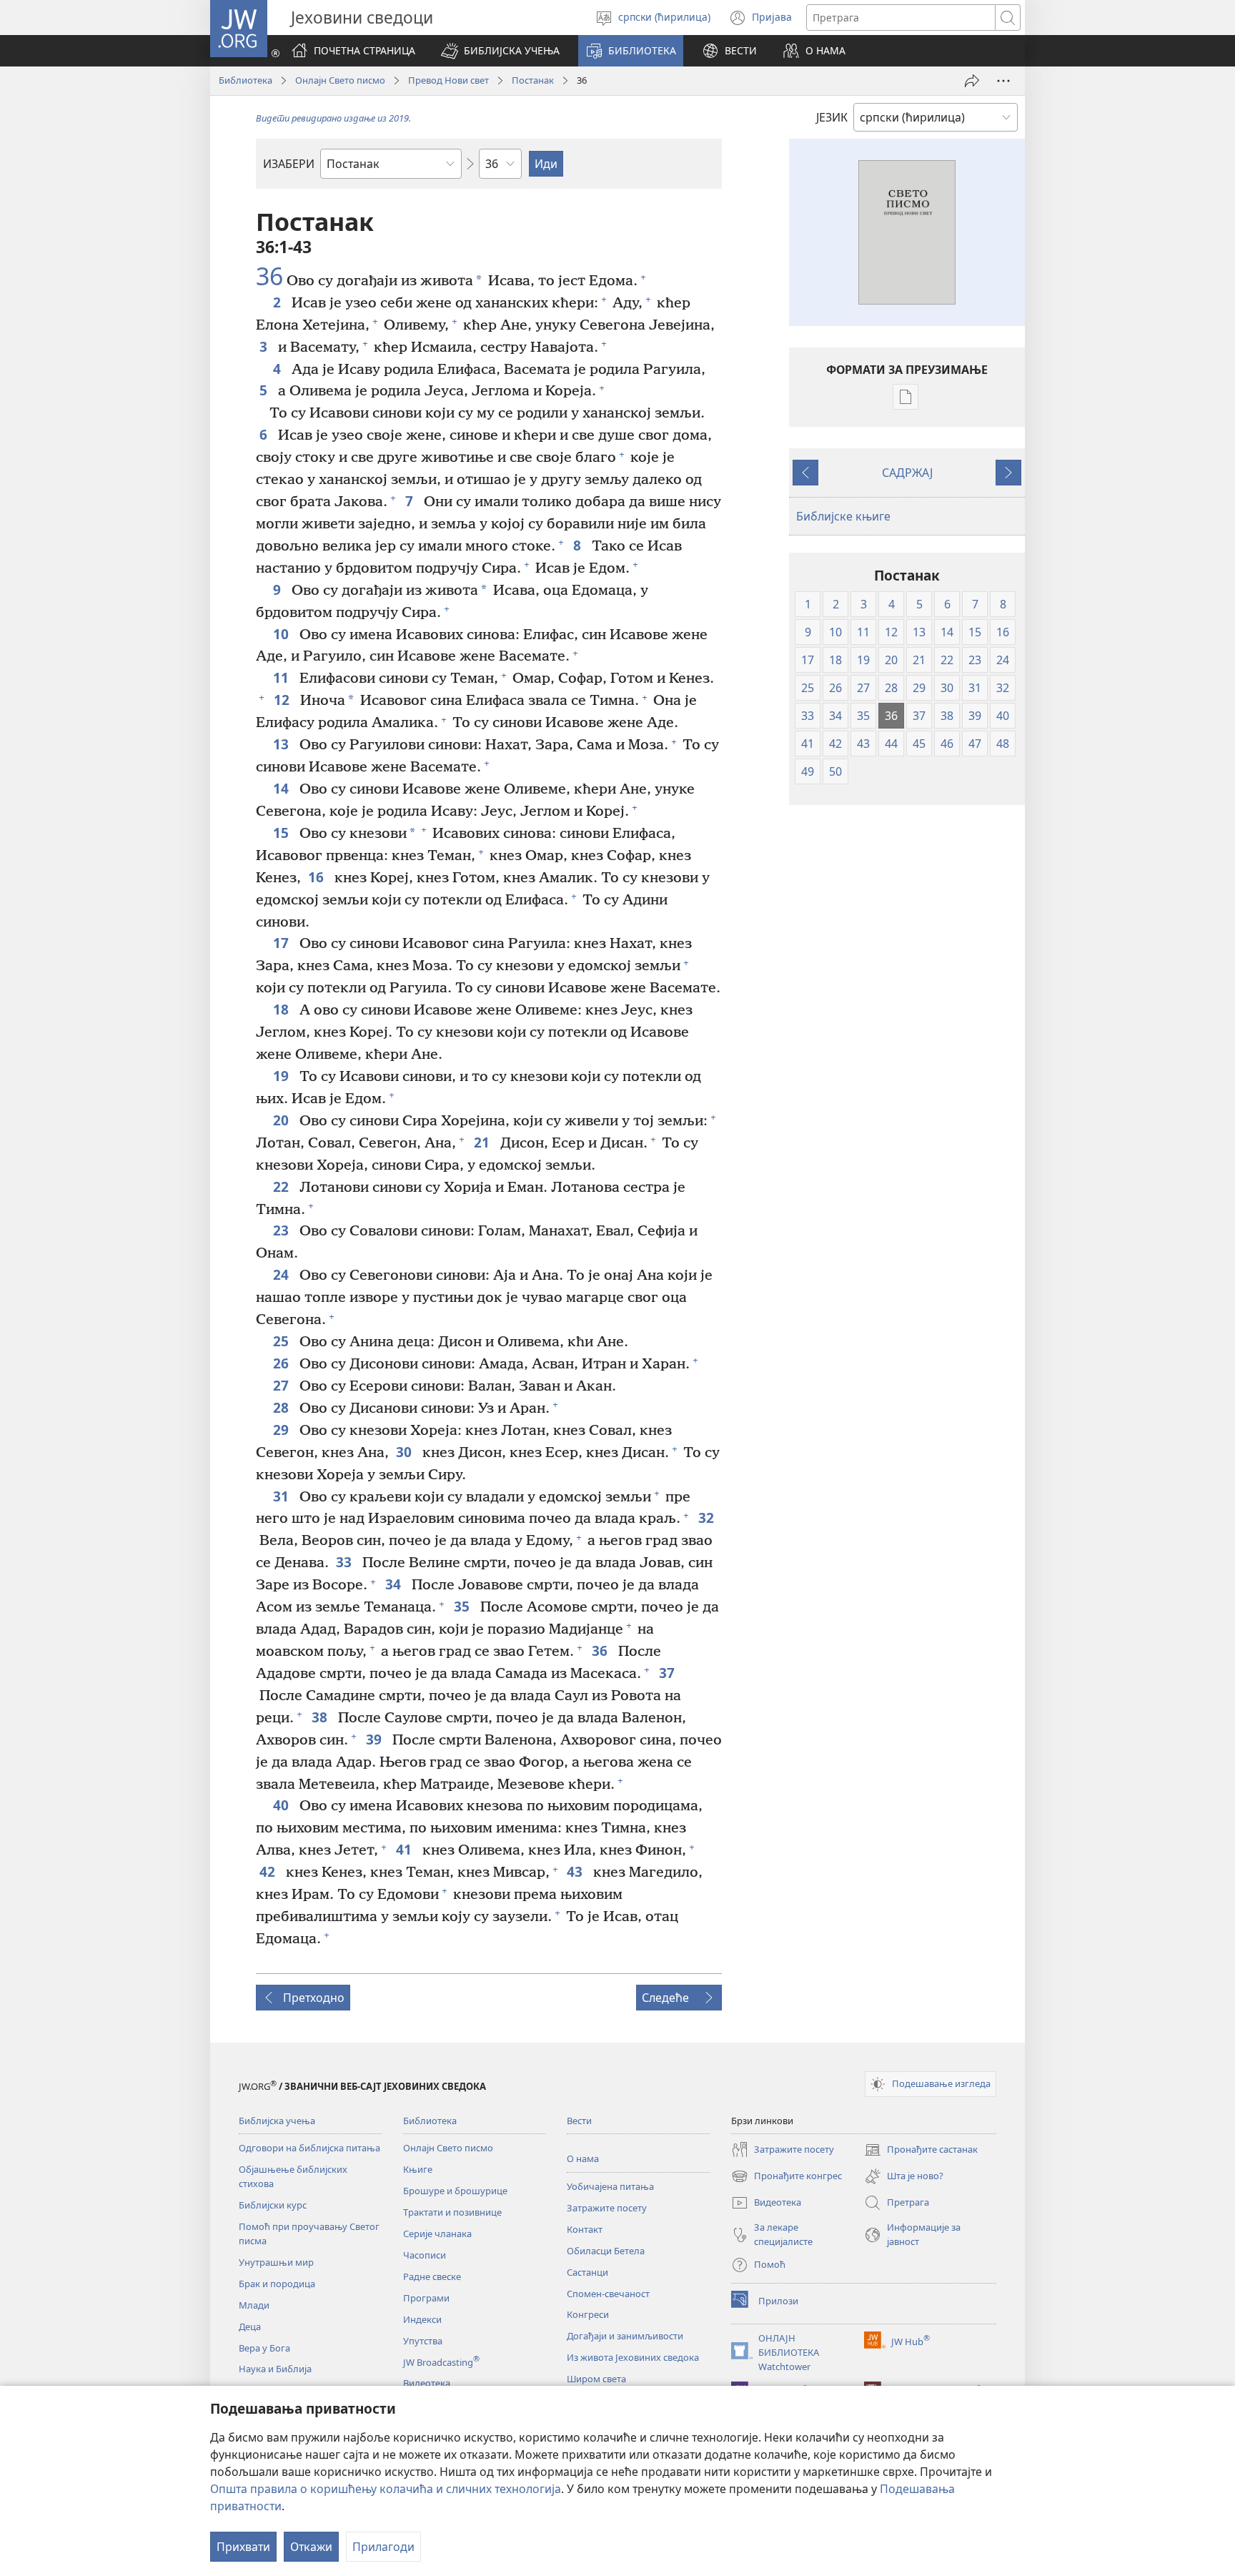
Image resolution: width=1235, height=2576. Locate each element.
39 (376, 1739)
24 (283, 1274)
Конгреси (588, 2314)
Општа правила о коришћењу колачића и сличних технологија (386, 2489)
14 (283, 788)
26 (283, 1363)
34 (395, 1584)
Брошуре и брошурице (455, 2191)
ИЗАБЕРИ (289, 164)
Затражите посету (607, 2208)
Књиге (418, 2169)
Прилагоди (383, 2547)
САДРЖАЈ (907, 473)
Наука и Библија (275, 2369)
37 (669, 1673)
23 (283, 1230)
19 (283, 1076)
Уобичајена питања (610, 2186)
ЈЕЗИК (832, 117)
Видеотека (427, 2383)
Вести (579, 2121)
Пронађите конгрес (787, 2177)
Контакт (585, 2229)
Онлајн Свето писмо (340, 80)
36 (269, 277)
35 (463, 1606)
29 (283, 1430)
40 (283, 1805)
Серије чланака (437, 2234)
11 (283, 677)
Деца (250, 2326)
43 (576, 1871)
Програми (426, 2298)
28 (283, 1407)
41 (406, 1849)
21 (483, 1142)
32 (708, 1518)
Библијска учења (277, 2121)
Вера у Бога (264, 2348)
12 (283, 700)
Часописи (425, 2255)
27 (283, 1385)
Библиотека (245, 80)
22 (283, 1186)
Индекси (422, 2319)
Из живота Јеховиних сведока (633, 2357)
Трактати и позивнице (452, 2212)
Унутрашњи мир (276, 2262)
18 (283, 1009)
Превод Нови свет (448, 80)
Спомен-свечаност (608, 2294)
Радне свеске (432, 2276)
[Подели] (972, 81)
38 (321, 1717)
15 (283, 833)
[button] (500, 51)
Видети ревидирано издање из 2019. (333, 118)
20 (283, 1120)
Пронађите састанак (921, 2151)
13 (283, 744)
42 (269, 1871)
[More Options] (1003, 81)
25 (283, 1341)
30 (406, 1452)
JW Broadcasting (441, 2362)
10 (283, 634)
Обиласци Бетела (606, 2251)
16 (318, 877)
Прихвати (243, 2547)
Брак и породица (277, 2284)
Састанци (587, 2272)
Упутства (423, 2341)
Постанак (533, 80)
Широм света (596, 2379)
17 (283, 943)
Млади (254, 2305)
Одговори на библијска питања (309, 2148)
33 (346, 1562)
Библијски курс (273, 2205)
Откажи (311, 2547)
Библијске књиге (843, 516)
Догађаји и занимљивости (625, 2336)
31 (283, 1496)
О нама (583, 2158)
